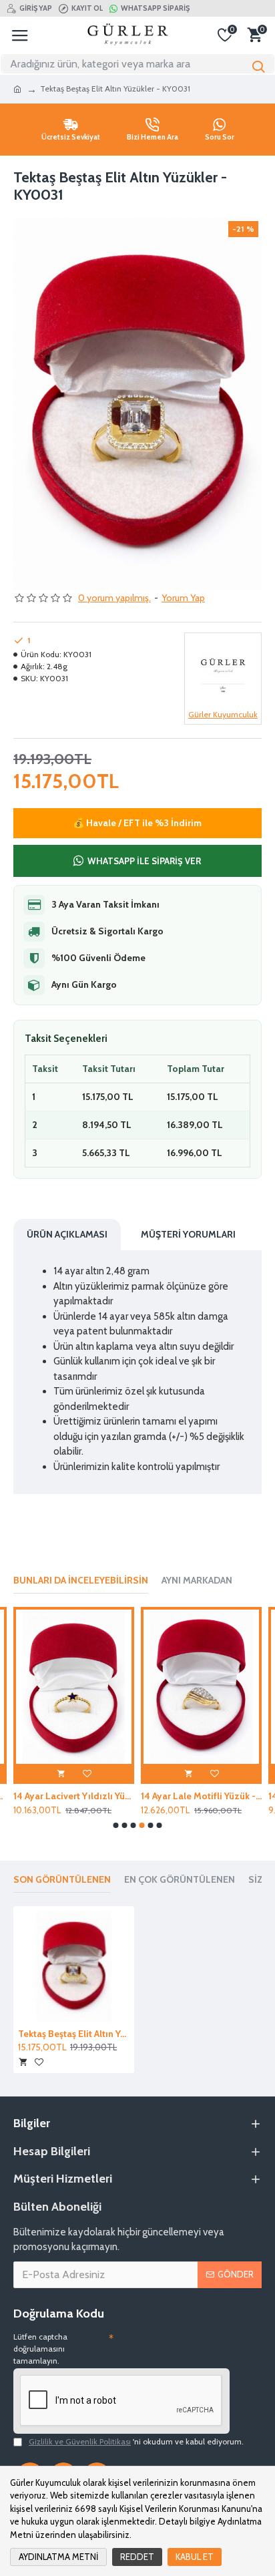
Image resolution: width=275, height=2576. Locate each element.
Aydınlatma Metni (58, 2557)
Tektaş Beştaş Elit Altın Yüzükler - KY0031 (74, 2034)
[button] (116, 1825)
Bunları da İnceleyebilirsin (81, 1581)
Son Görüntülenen (62, 1880)
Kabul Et (195, 2557)
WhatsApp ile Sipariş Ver (144, 861)
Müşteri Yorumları (188, 1234)
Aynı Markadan (197, 1581)
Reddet (137, 2557)
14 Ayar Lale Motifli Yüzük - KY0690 (201, 1796)
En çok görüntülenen (180, 1880)
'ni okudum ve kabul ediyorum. (136, 2441)
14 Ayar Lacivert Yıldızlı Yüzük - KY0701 (74, 1796)
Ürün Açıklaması (67, 1234)
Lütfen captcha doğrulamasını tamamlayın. (40, 2349)
